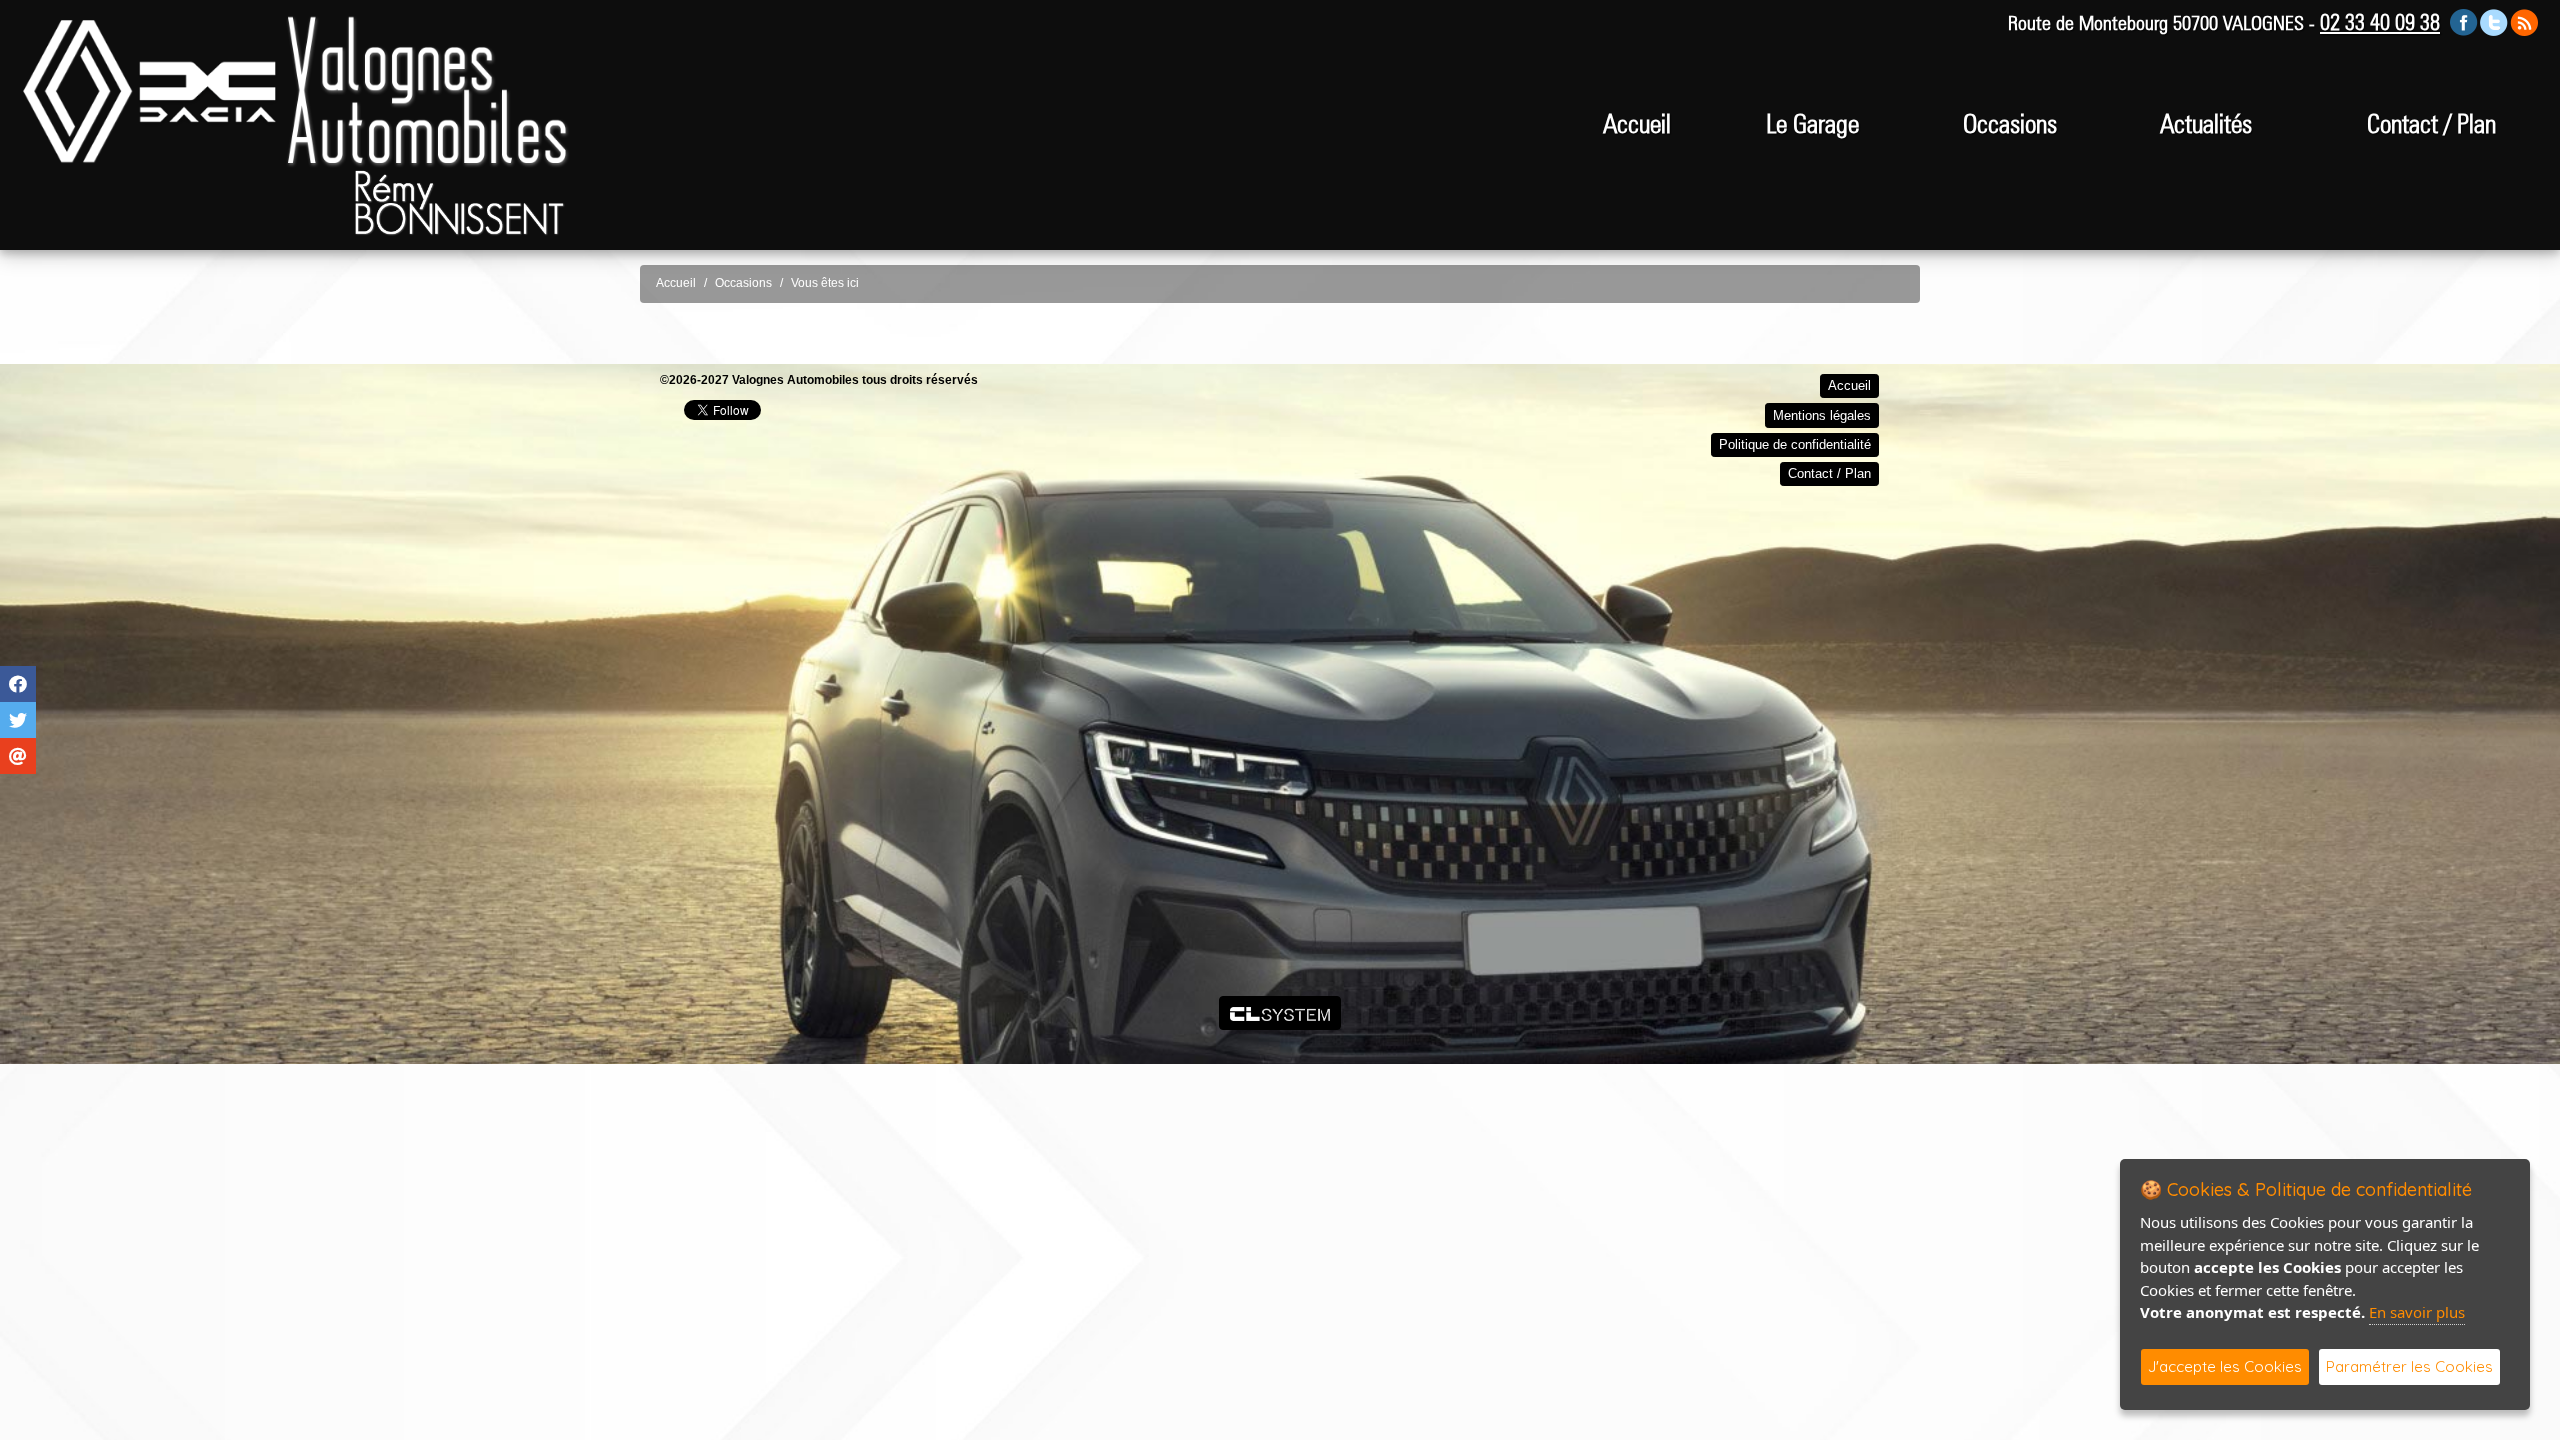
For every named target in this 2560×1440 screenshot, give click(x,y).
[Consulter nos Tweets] (2494, 21)
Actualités (2206, 123)
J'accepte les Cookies (2225, 1366)
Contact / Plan (2431, 123)
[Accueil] (295, 90)
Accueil (1637, 123)
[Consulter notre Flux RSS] (2524, 21)
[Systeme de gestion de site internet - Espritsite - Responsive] (1280, 1013)
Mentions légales (1822, 415)
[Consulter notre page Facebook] (2464, 21)
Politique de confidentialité (1795, 444)
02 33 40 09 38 (2380, 22)
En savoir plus (2417, 1312)
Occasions (2010, 123)
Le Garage (1812, 123)
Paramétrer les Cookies (2409, 1366)
